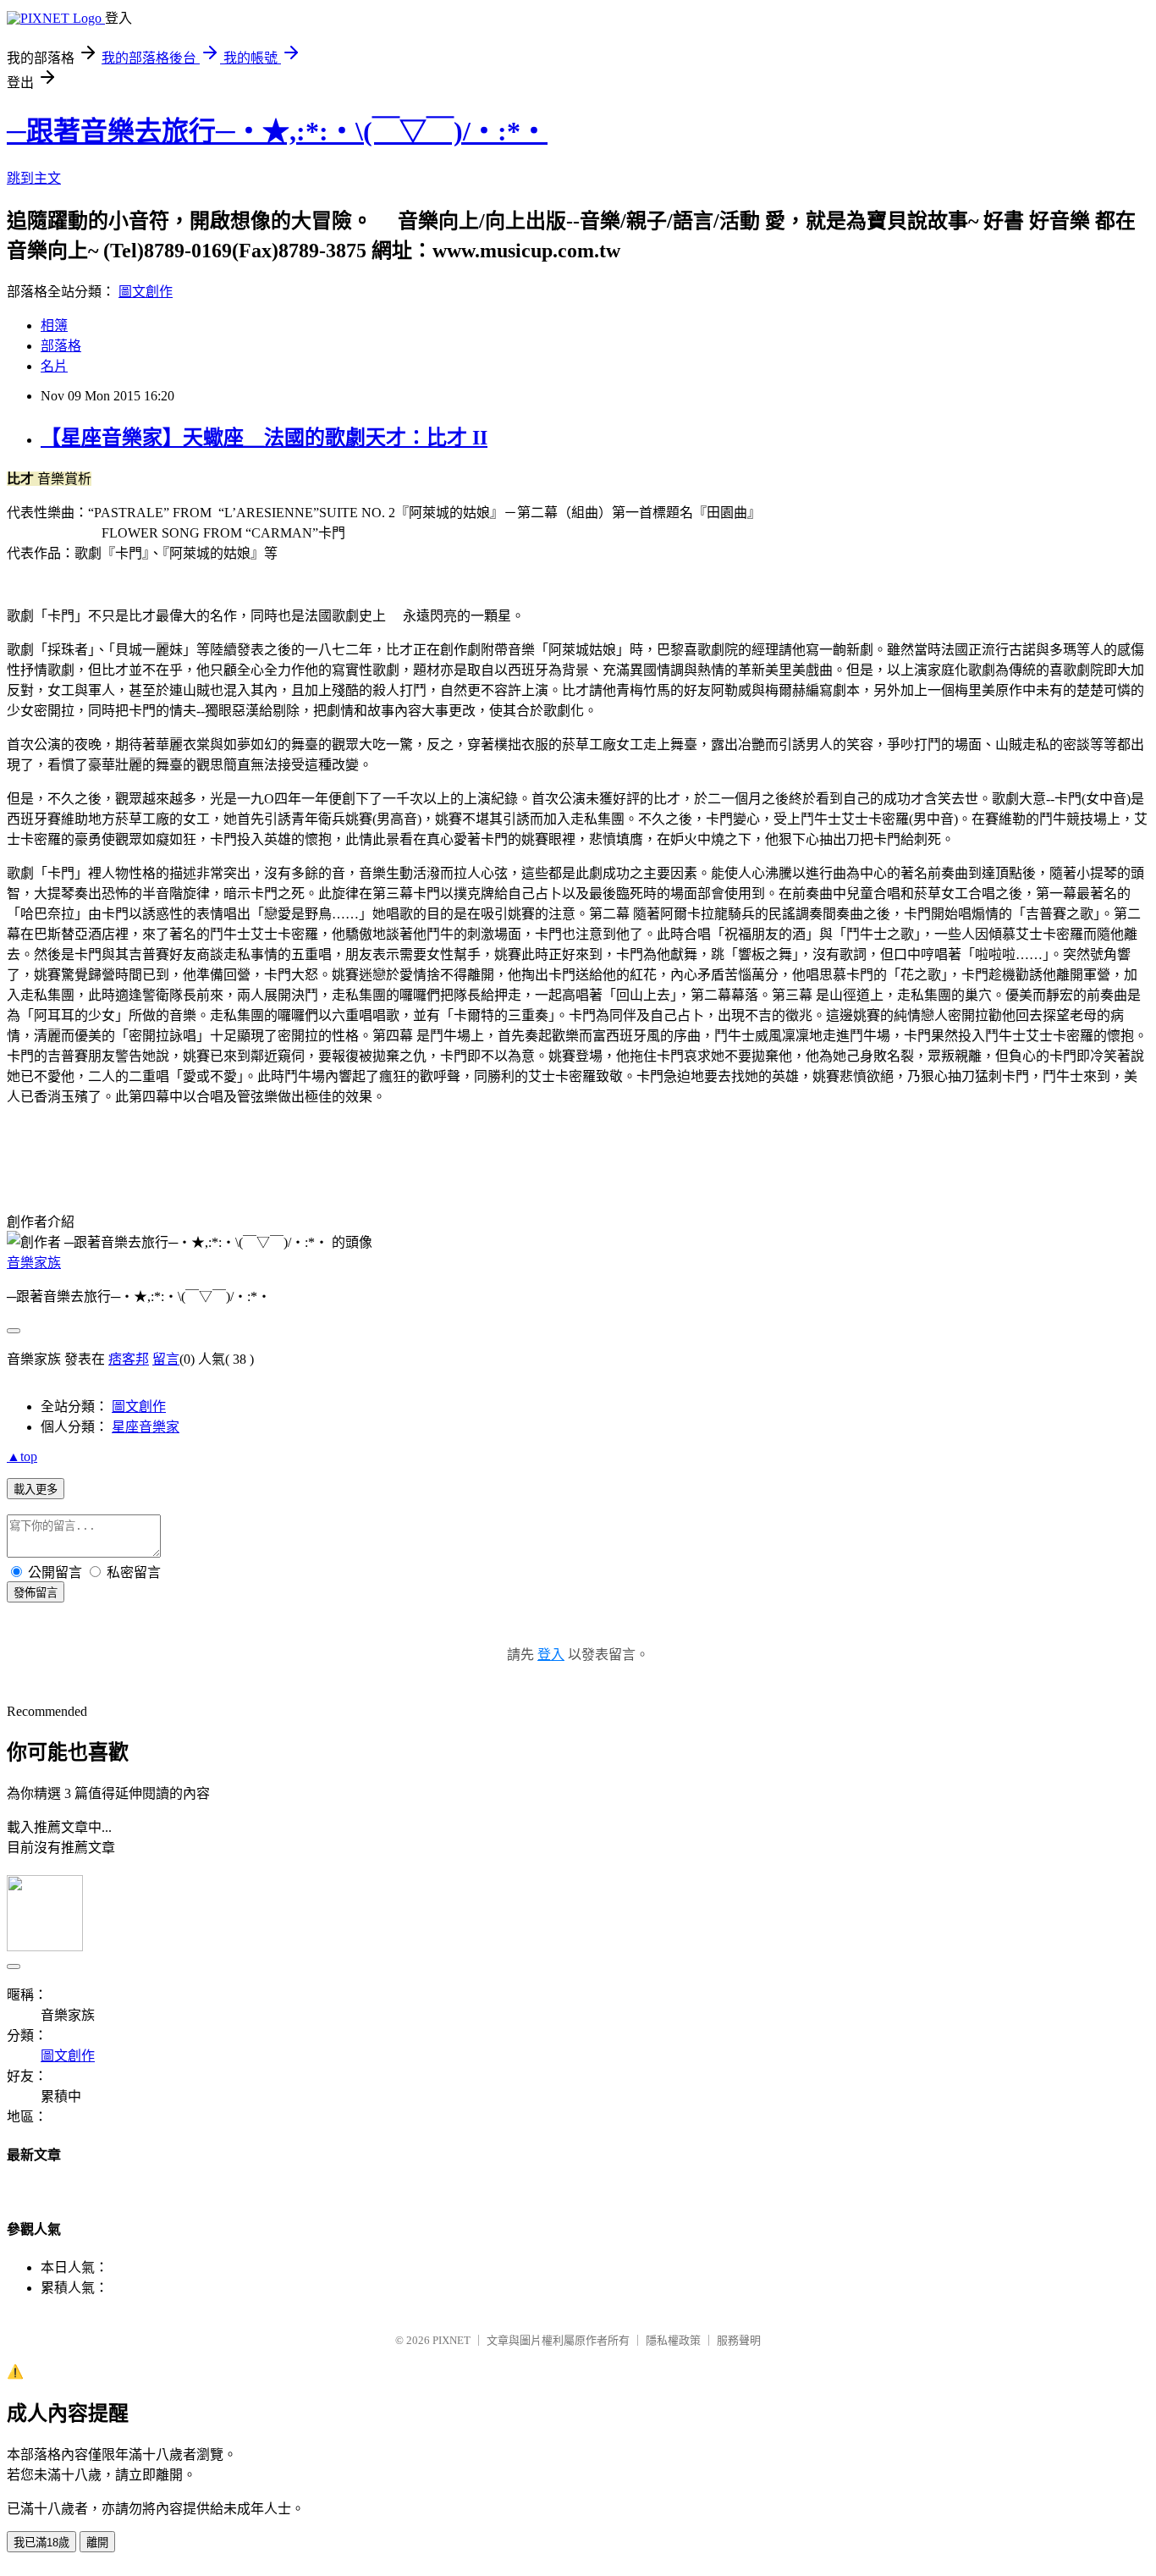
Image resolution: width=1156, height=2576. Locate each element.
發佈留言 (36, 1593)
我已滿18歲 (41, 2543)
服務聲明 (739, 2340)
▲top (22, 1456)
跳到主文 (34, 178)
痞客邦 (129, 1359)
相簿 (54, 325)
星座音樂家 (146, 1427)
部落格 (61, 346)
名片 (54, 366)
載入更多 (36, 1489)
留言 (166, 1359)
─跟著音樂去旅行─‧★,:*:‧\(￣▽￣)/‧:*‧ (277, 131)
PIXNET (451, 2340)
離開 (97, 2543)
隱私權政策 (673, 2340)
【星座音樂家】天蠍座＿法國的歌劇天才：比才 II (264, 438)
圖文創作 (146, 292)
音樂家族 (34, 1263)
